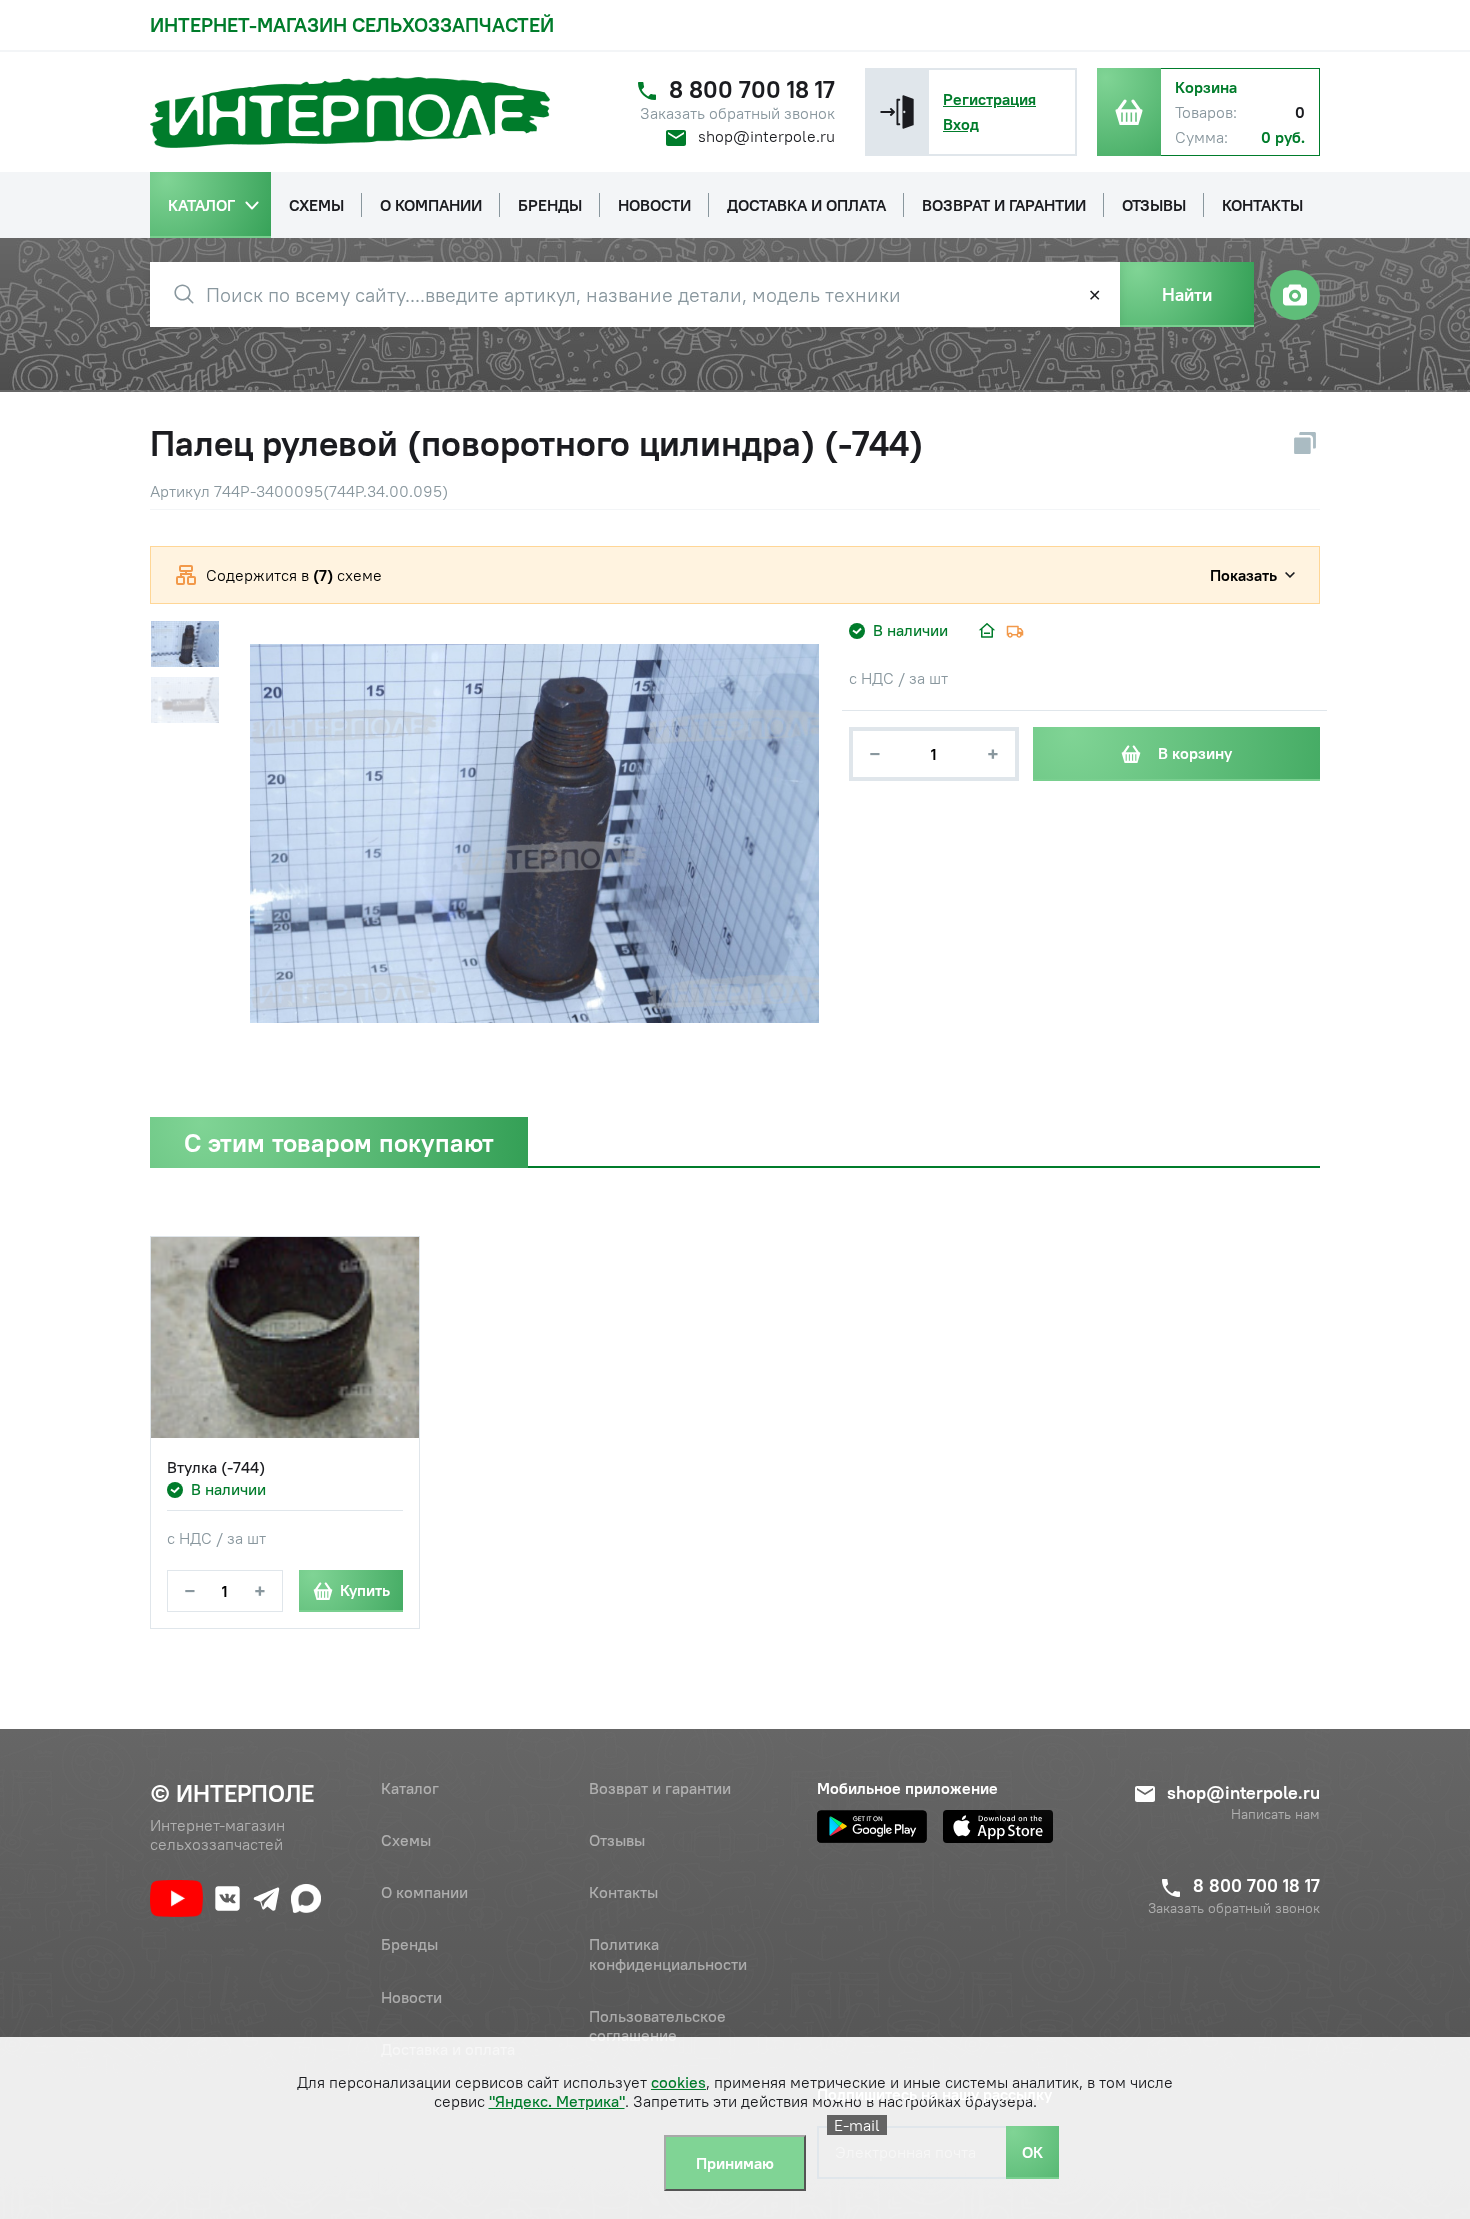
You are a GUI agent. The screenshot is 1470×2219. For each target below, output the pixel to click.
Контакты (623, 1892)
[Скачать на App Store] (998, 1826)
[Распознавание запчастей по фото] (1295, 295)
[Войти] (897, 112)
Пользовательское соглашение (657, 2025)
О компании (424, 1892)
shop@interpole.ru (766, 136)
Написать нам (1275, 1814)
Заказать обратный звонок (737, 113)
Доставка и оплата (448, 2049)
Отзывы (617, 1840)
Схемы (406, 1840)
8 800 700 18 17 (752, 89)
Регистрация (989, 99)
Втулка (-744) (216, 1467)
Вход (961, 124)
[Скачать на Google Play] (872, 1826)
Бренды (409, 1944)
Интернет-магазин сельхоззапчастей (352, 24)
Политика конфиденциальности (668, 1953)
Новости (411, 1997)
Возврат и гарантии (660, 1788)
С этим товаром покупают (339, 1142)
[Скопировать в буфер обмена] (1305, 443)
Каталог (410, 1788)
